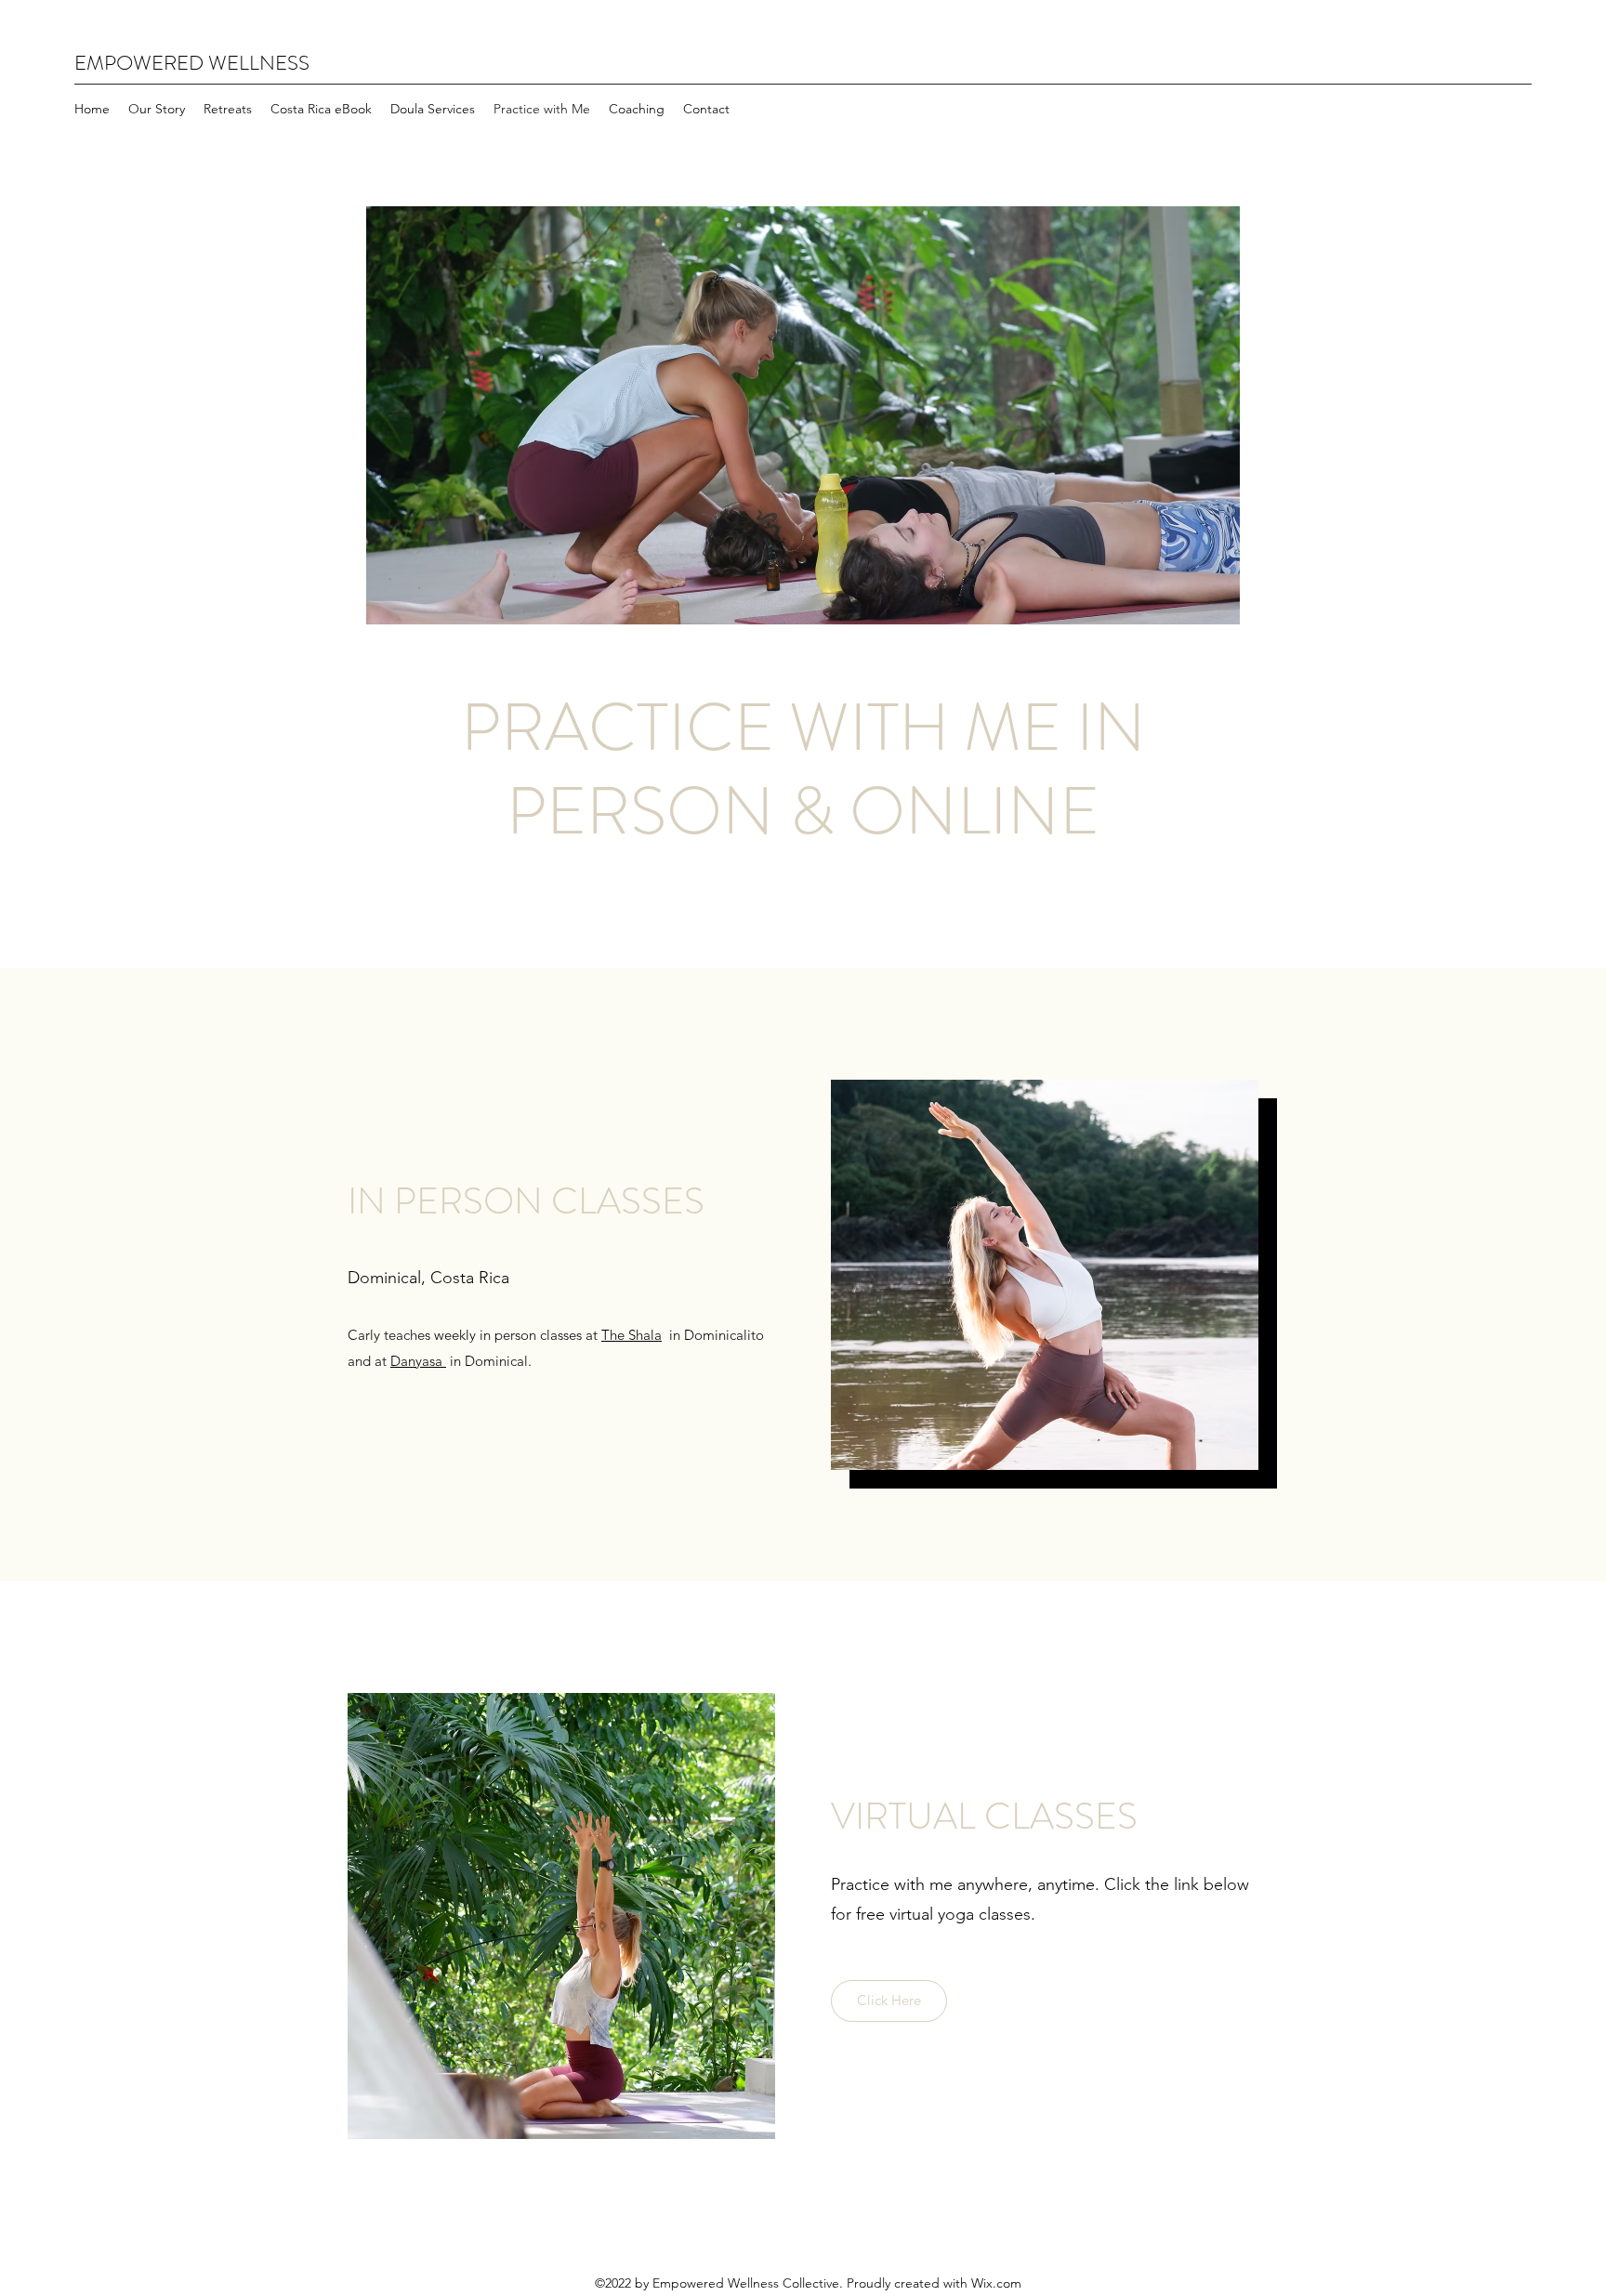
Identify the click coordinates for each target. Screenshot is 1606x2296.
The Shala (632, 1335)
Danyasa (418, 1361)
